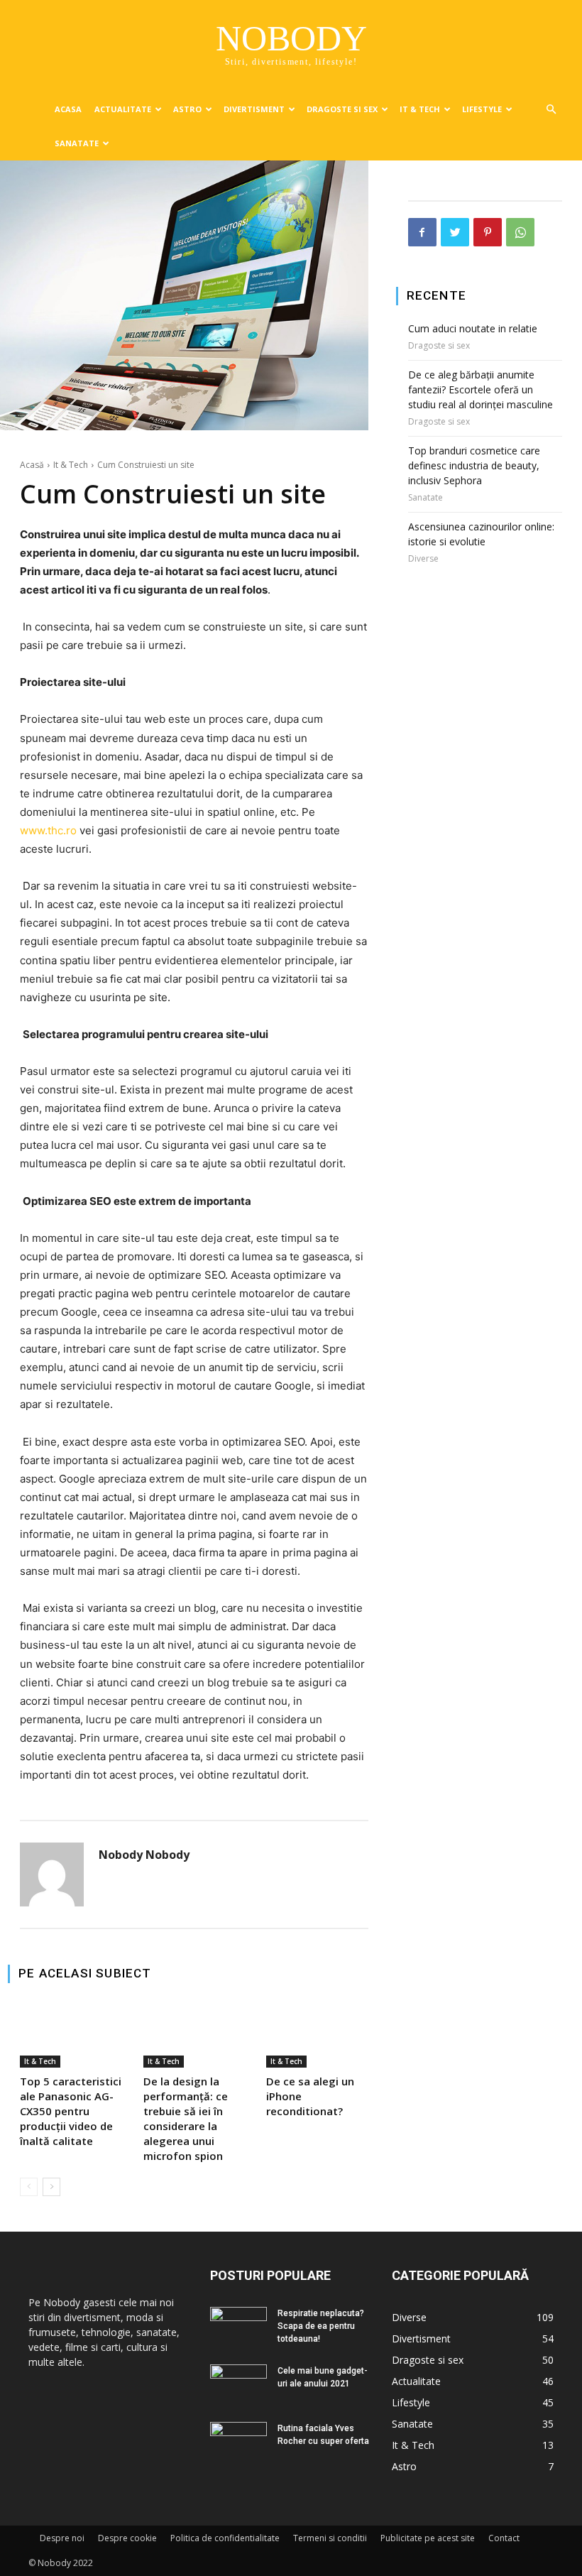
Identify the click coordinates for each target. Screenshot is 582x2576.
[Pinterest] (488, 232)
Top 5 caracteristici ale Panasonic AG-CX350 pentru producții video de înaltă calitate (71, 2111)
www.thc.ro (48, 830)
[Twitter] (455, 232)
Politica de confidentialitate (225, 2538)
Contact (504, 2538)
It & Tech (420, 109)
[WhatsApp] (520, 232)
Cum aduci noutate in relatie (473, 328)
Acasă (32, 465)
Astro (187, 109)
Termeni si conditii (330, 2538)
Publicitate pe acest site (428, 2538)
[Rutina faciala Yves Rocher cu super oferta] (238, 2440)
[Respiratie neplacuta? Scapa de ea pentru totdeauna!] (238, 2323)
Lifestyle (482, 109)
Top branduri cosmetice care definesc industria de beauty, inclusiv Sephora (474, 465)
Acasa (68, 109)
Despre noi (62, 2538)
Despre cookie (127, 2538)
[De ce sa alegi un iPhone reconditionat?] (317, 2035)
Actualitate (123, 109)
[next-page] (51, 2187)
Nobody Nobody (144, 1855)
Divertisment (254, 109)
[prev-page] (29, 2187)
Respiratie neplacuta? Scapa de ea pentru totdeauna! (321, 2326)
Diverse (423, 559)
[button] (551, 110)
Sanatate (77, 143)
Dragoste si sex (342, 109)
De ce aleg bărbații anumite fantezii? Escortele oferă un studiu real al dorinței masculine (481, 389)
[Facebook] (422, 232)
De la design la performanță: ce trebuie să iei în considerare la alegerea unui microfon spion (186, 2118)
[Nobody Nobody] (52, 1874)
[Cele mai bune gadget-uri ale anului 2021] (238, 2382)
